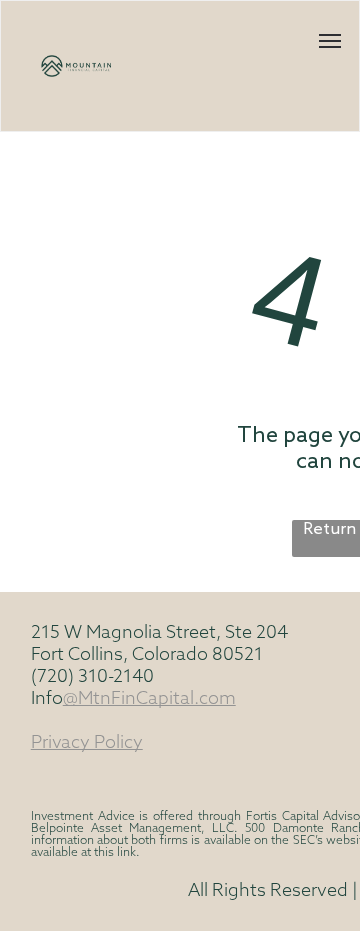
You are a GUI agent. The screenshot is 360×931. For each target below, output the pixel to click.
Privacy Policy (87, 744)
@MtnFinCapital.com (149, 700)
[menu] (330, 41)
